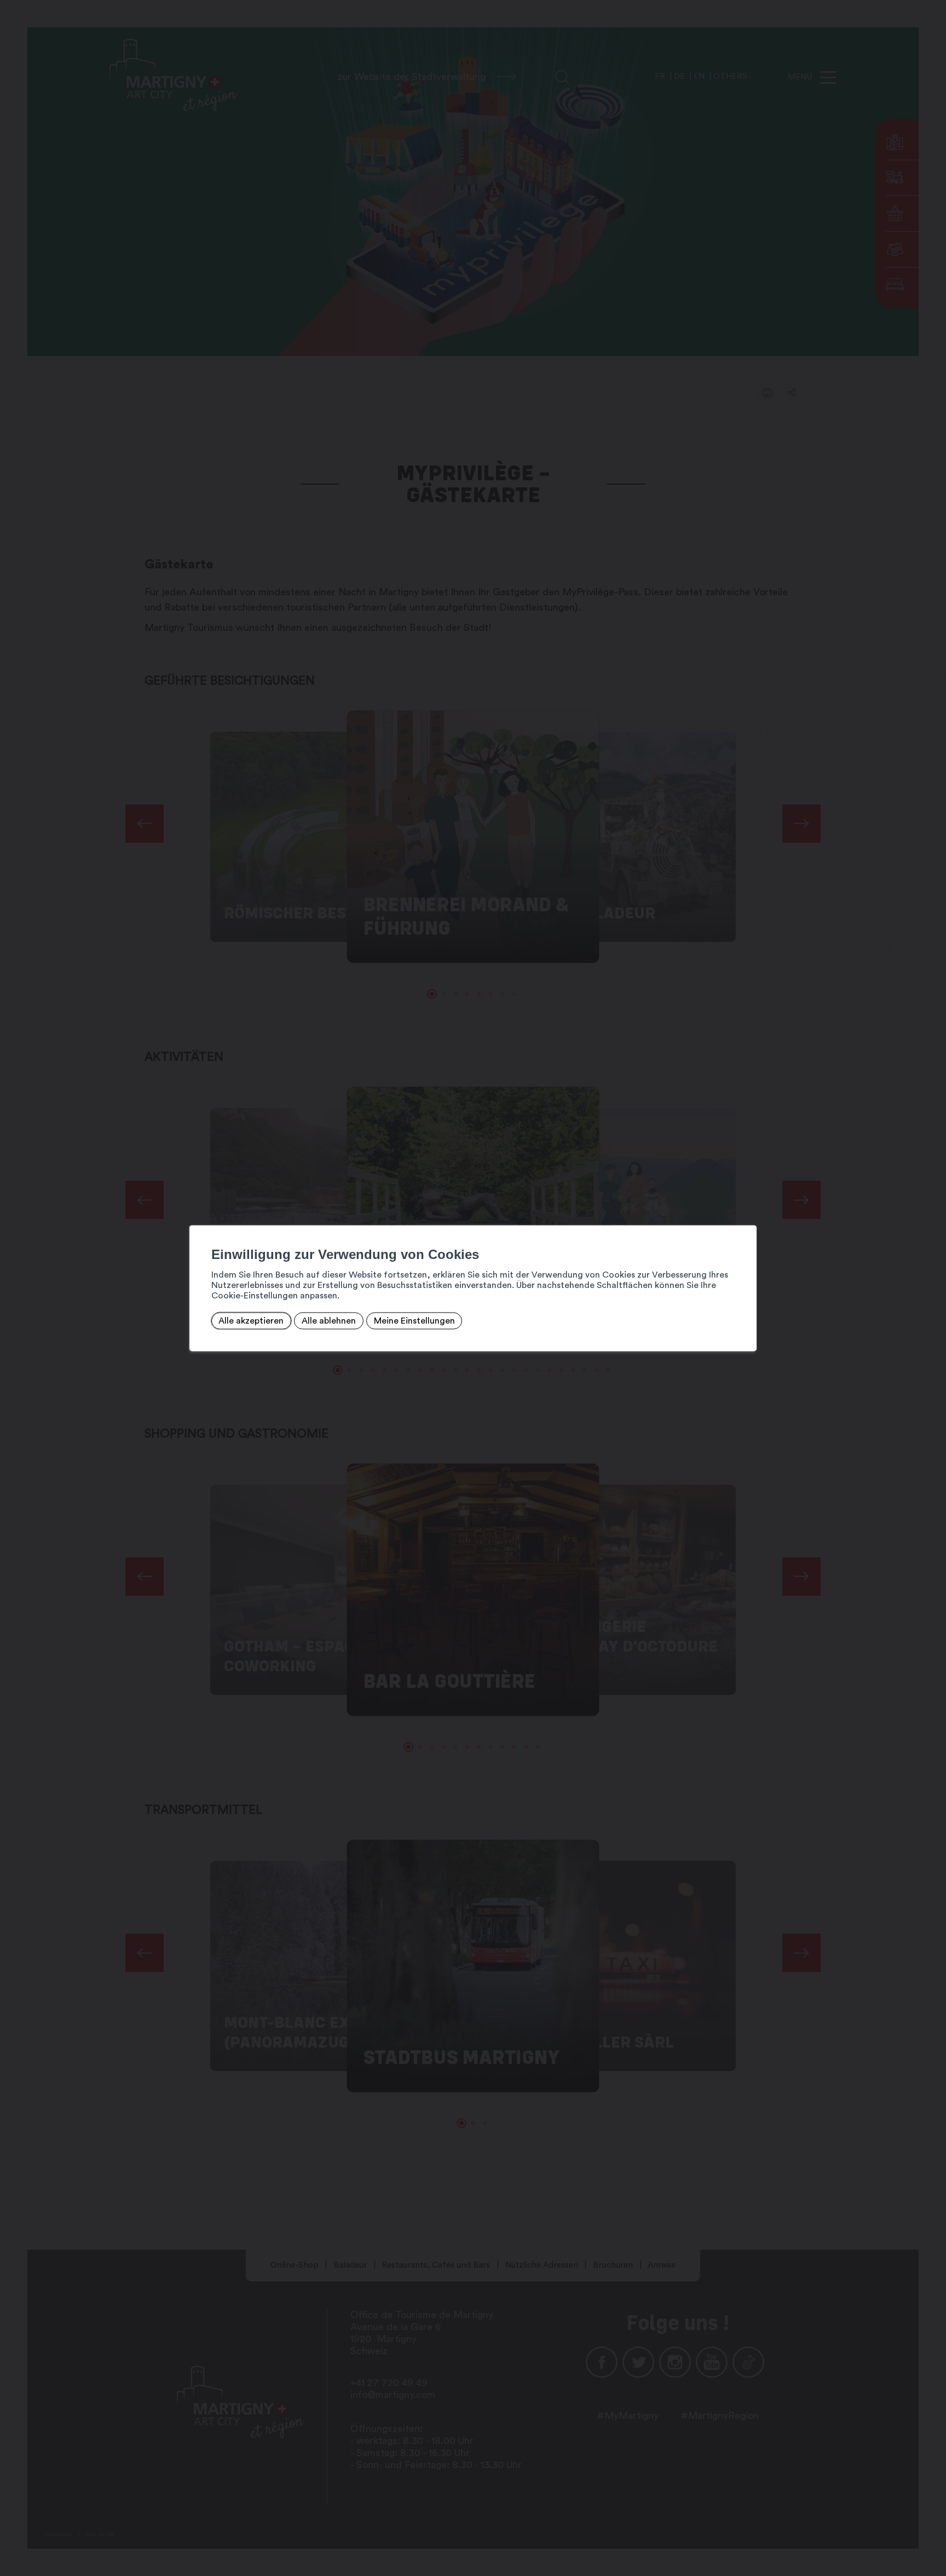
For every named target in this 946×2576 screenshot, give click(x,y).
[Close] (747, 1213)
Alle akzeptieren (251, 1321)
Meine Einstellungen (414, 1321)
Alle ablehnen (329, 1321)
